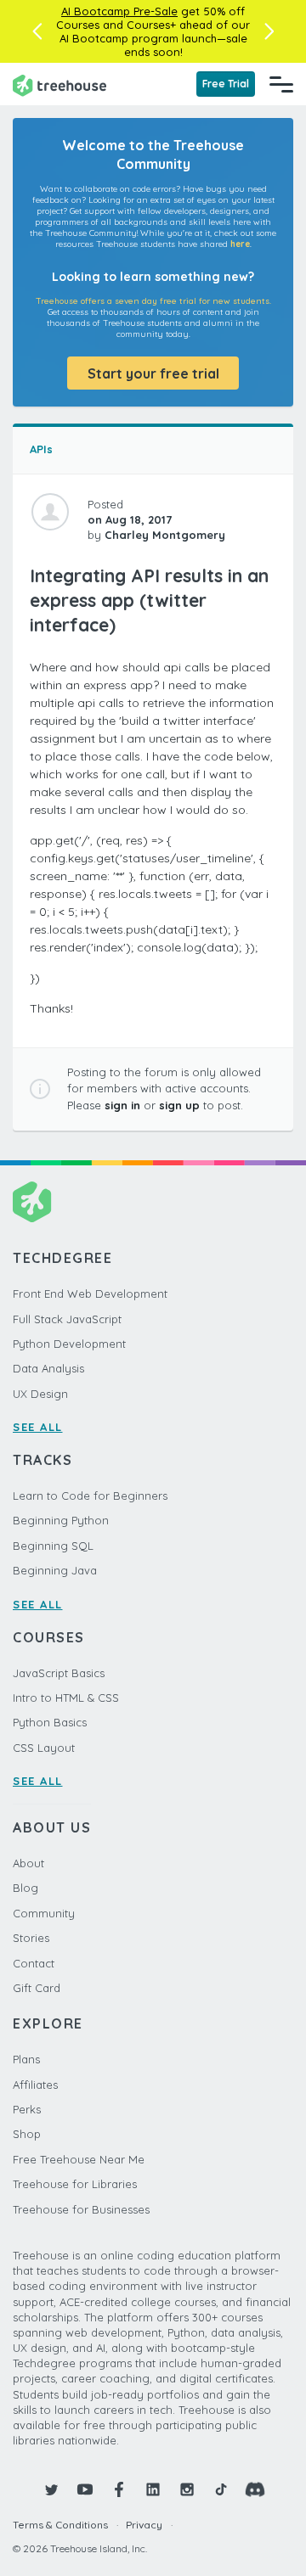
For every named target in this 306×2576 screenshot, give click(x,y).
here (240, 244)
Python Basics (50, 1722)
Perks (27, 2109)
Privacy (144, 2525)
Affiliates (35, 2085)
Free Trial (226, 84)
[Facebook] (119, 2489)
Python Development (69, 1344)
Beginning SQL (53, 1546)
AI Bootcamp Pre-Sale (119, 11)
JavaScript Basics (59, 1673)
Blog (25, 1888)
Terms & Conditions (60, 2525)
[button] (37, 31)
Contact (34, 1963)
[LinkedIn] (153, 2489)
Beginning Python (61, 1520)
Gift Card (37, 1988)
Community (44, 1913)
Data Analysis (48, 1368)
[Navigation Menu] (281, 84)
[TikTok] (221, 2489)
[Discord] (255, 2489)
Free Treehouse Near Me (79, 2159)
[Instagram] (187, 2489)
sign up (179, 1105)
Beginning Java (55, 1570)
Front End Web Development (90, 1294)
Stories (31, 1938)
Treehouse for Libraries (75, 2184)
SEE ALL (38, 1427)
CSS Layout (44, 1748)
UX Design (40, 1394)
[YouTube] (85, 2489)
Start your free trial (153, 373)
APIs (41, 449)
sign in (122, 1105)
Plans (26, 2059)
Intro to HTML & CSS (66, 1698)
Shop (27, 2134)
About (28, 1863)
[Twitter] (51, 2489)
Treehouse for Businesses (81, 2209)
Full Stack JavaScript (67, 1319)
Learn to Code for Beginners (90, 1496)
